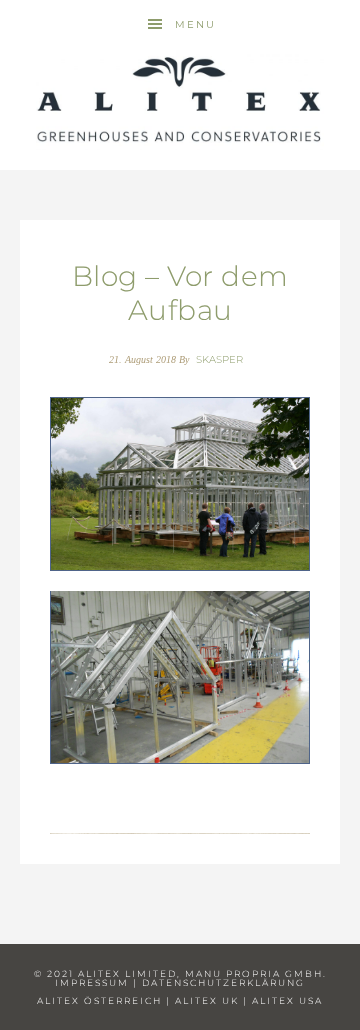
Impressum (92, 982)
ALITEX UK (207, 1000)
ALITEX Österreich (99, 1000)
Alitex (180, 100)
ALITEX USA (287, 1000)
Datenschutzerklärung (223, 982)
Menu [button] (195, 24)
